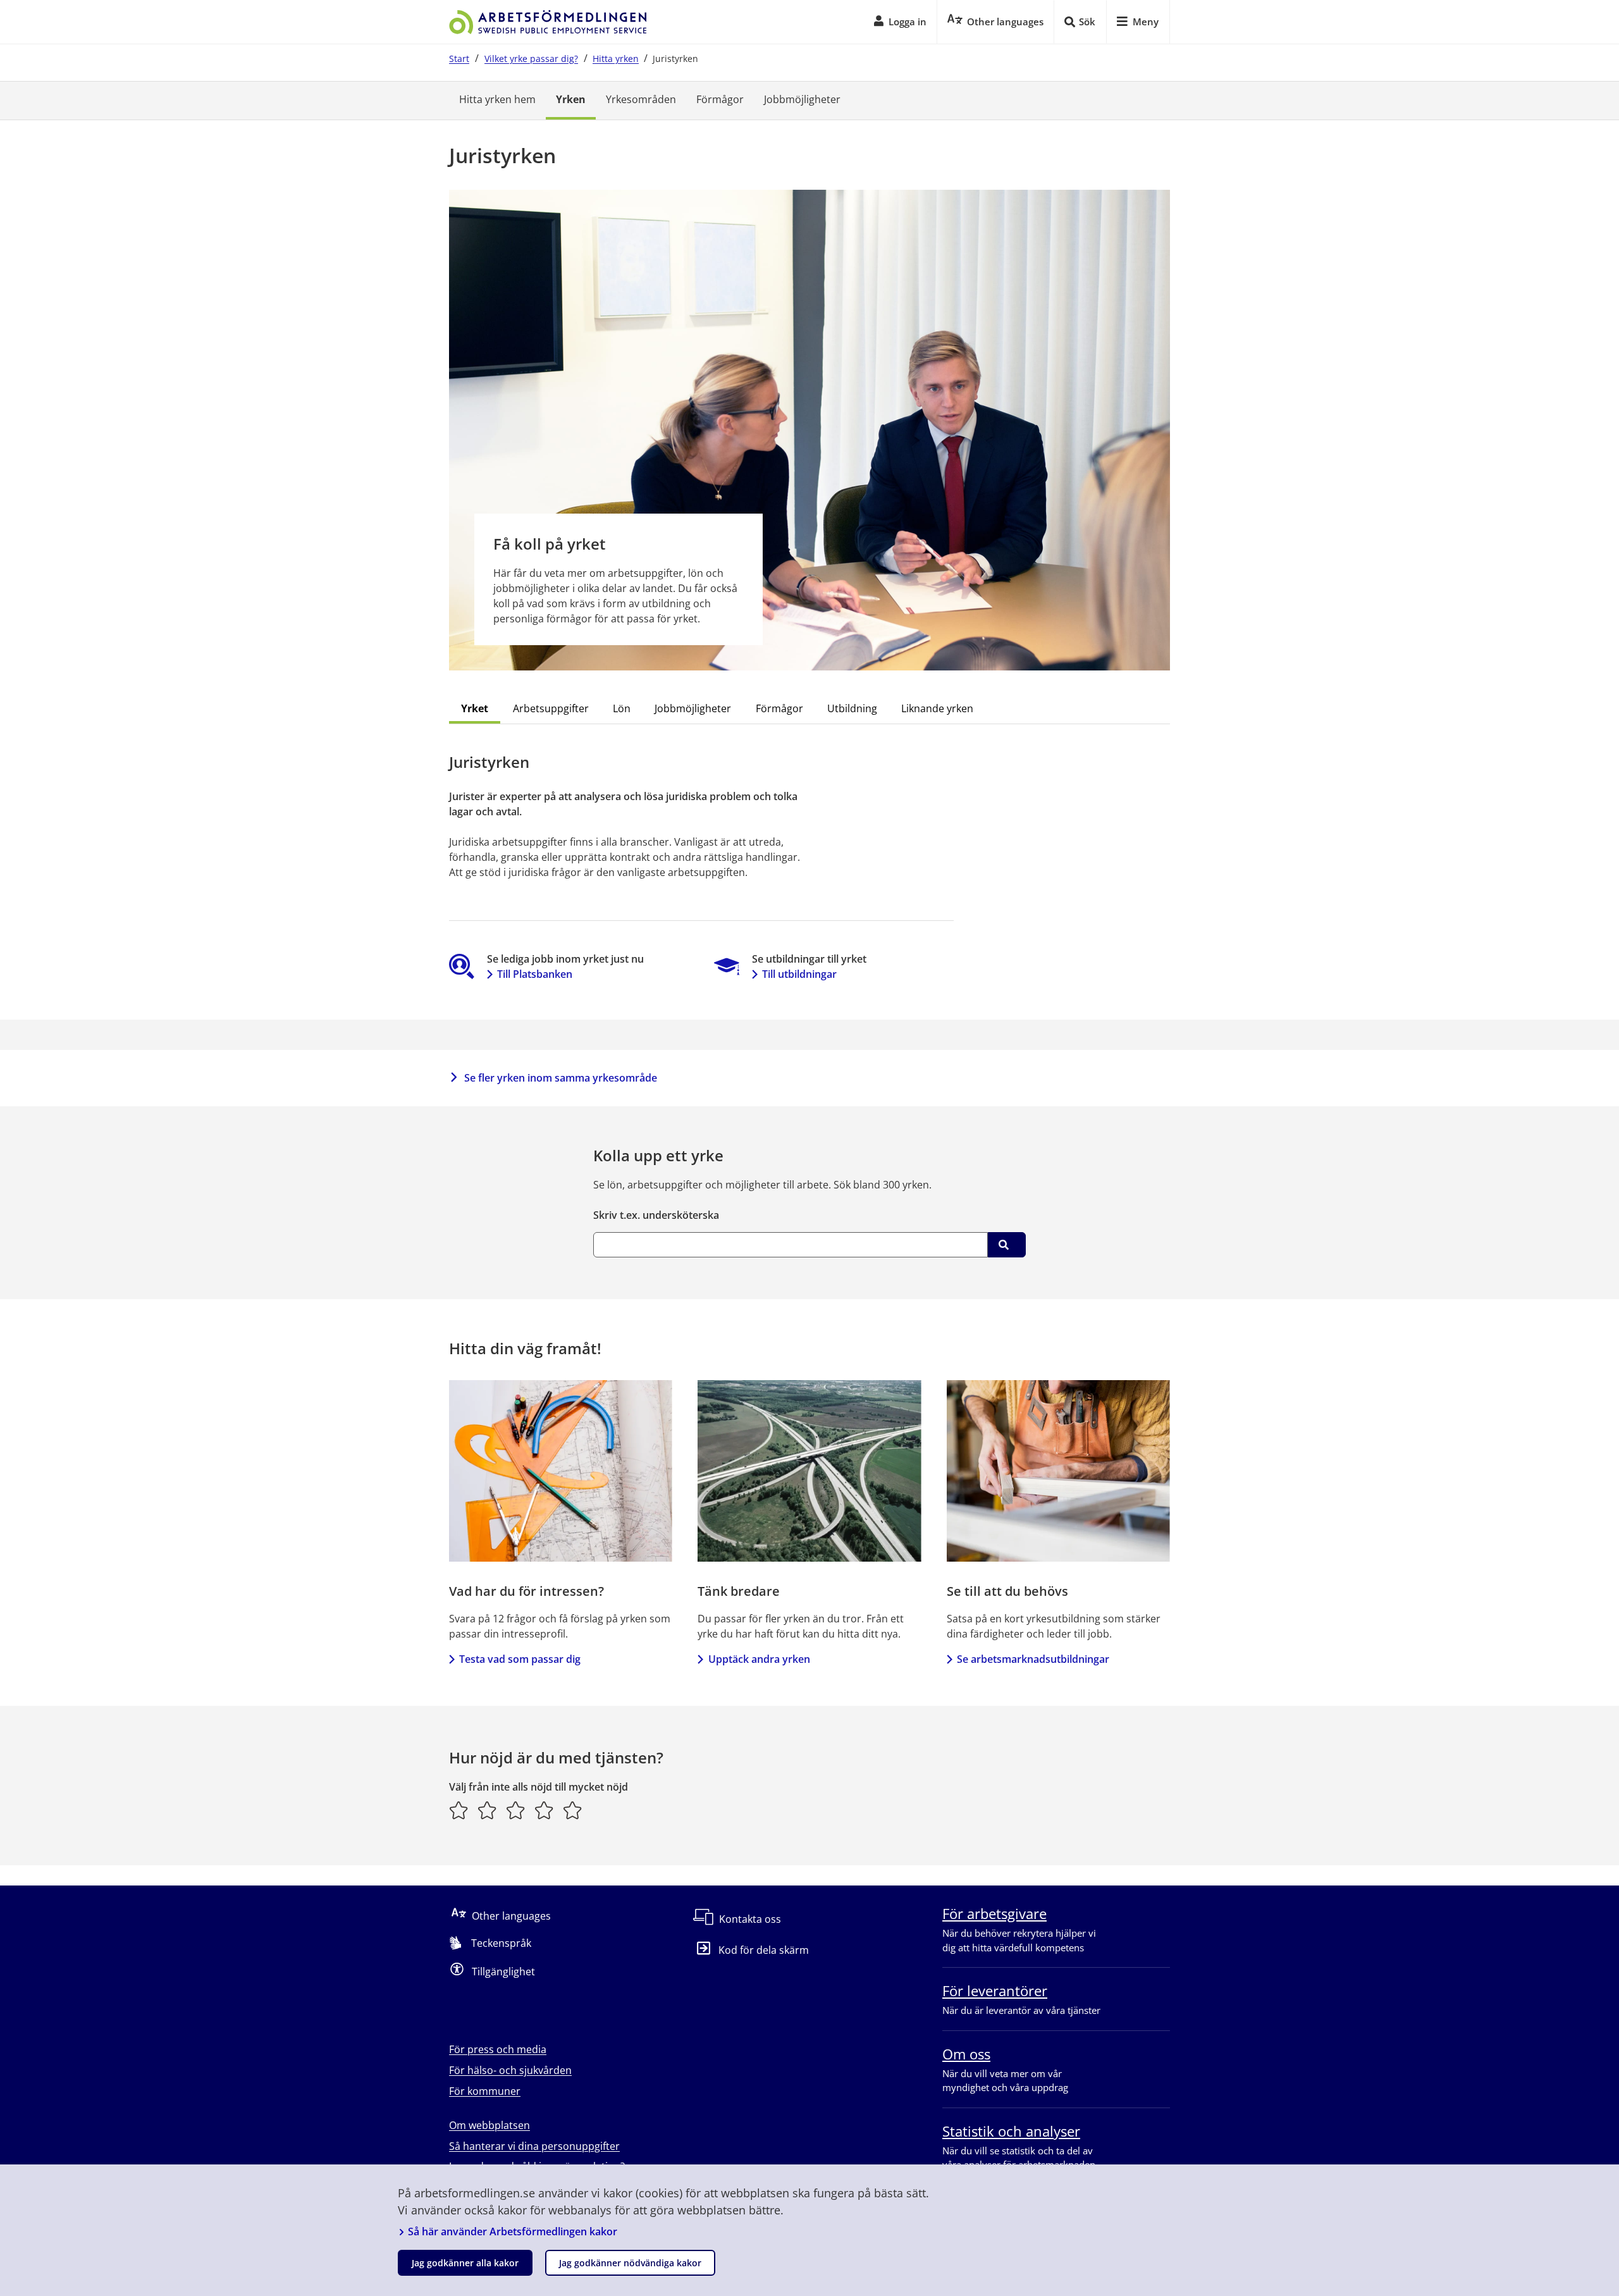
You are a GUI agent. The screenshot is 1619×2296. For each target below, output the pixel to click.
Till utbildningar (799, 974)
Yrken (571, 99)
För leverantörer (995, 1990)
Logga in (908, 22)
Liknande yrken (937, 708)
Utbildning (852, 708)
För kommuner (485, 2091)
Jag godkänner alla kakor (465, 2263)
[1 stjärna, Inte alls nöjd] (459, 1810)
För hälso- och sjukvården (510, 2070)
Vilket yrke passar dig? (531, 59)
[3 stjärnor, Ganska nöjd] (516, 1810)
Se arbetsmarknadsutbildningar (1033, 1659)
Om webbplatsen (489, 2125)
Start (459, 59)
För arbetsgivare (994, 1913)
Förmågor (720, 99)
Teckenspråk (501, 1943)
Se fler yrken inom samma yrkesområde (561, 1078)
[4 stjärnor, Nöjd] (544, 1810)
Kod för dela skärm (764, 1950)
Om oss (966, 2054)
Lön (622, 708)
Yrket (475, 708)
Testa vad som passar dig (520, 1659)
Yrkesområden (641, 99)
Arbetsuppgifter (551, 708)
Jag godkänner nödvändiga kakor (630, 2263)
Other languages (511, 1916)
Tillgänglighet (503, 1972)
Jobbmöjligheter (802, 99)
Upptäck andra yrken (759, 1659)
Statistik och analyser (1011, 2131)
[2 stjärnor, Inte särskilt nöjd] (487, 1810)
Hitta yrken (616, 59)
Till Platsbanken (535, 974)
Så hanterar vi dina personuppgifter (534, 2146)
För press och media (498, 2049)
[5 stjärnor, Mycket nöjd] (573, 1810)
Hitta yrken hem (497, 99)
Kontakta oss (750, 1919)
